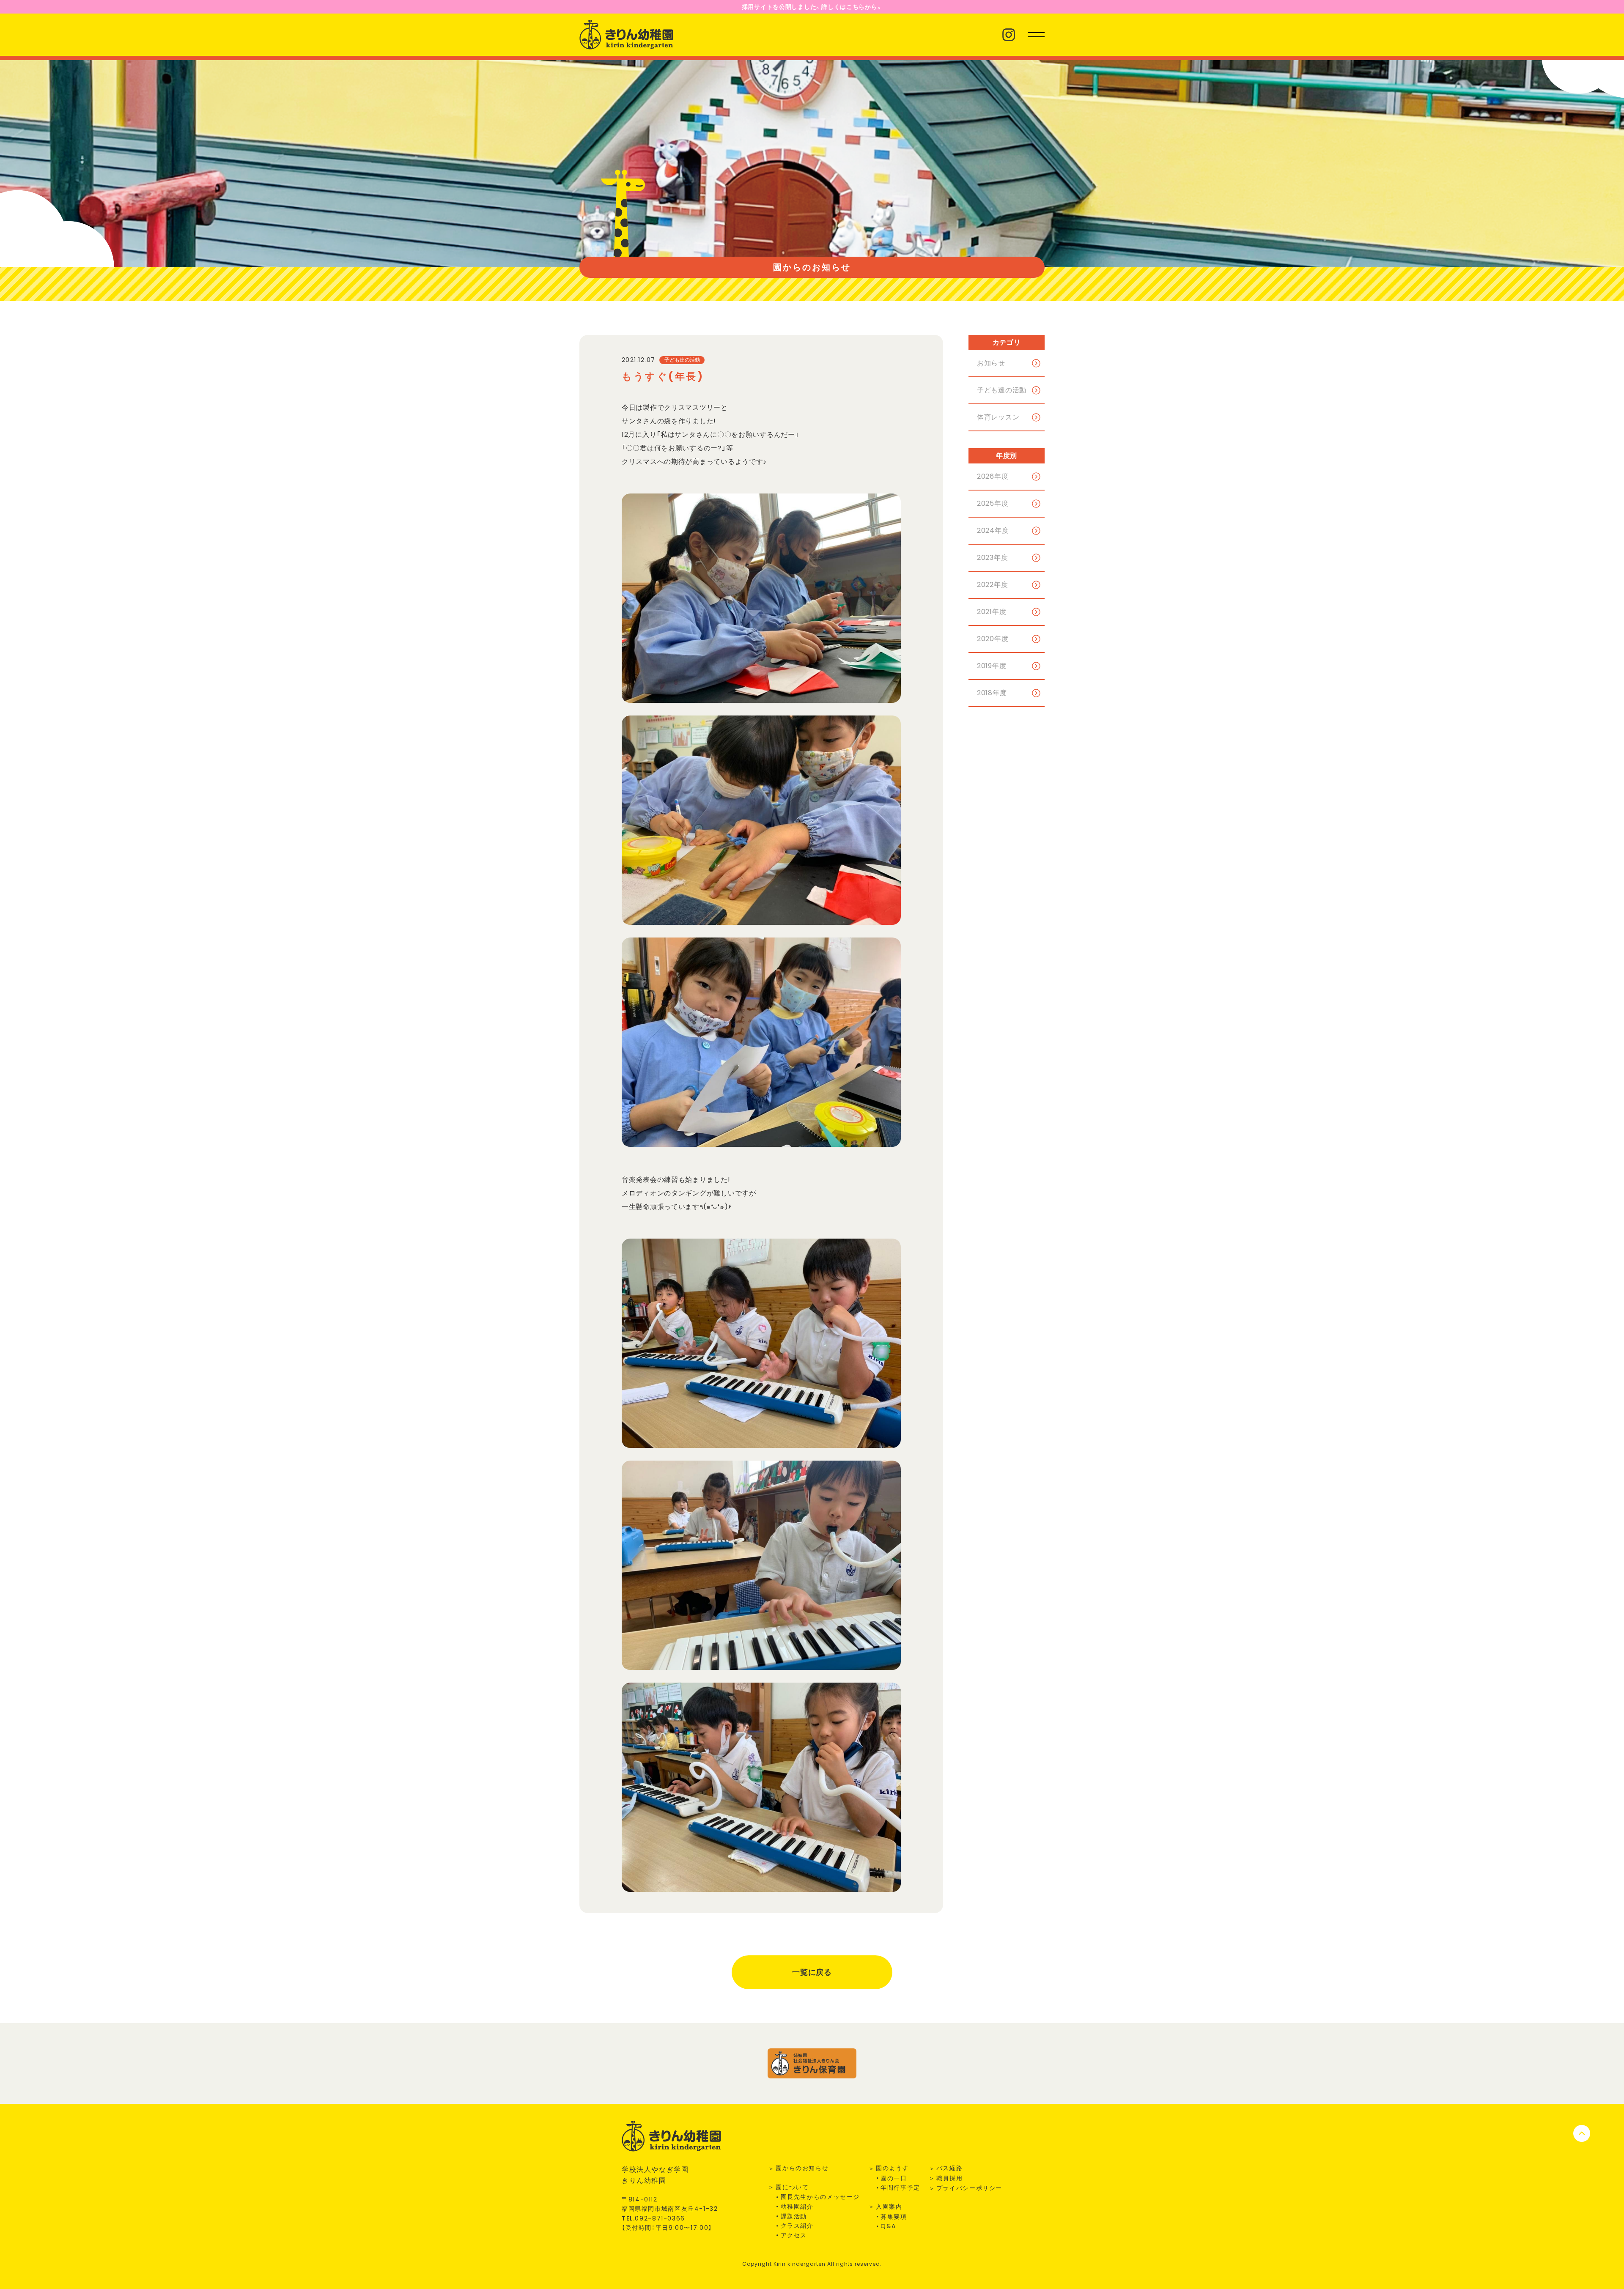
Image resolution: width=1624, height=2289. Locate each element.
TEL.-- (653, 2218)
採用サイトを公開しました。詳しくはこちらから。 (812, 7)
